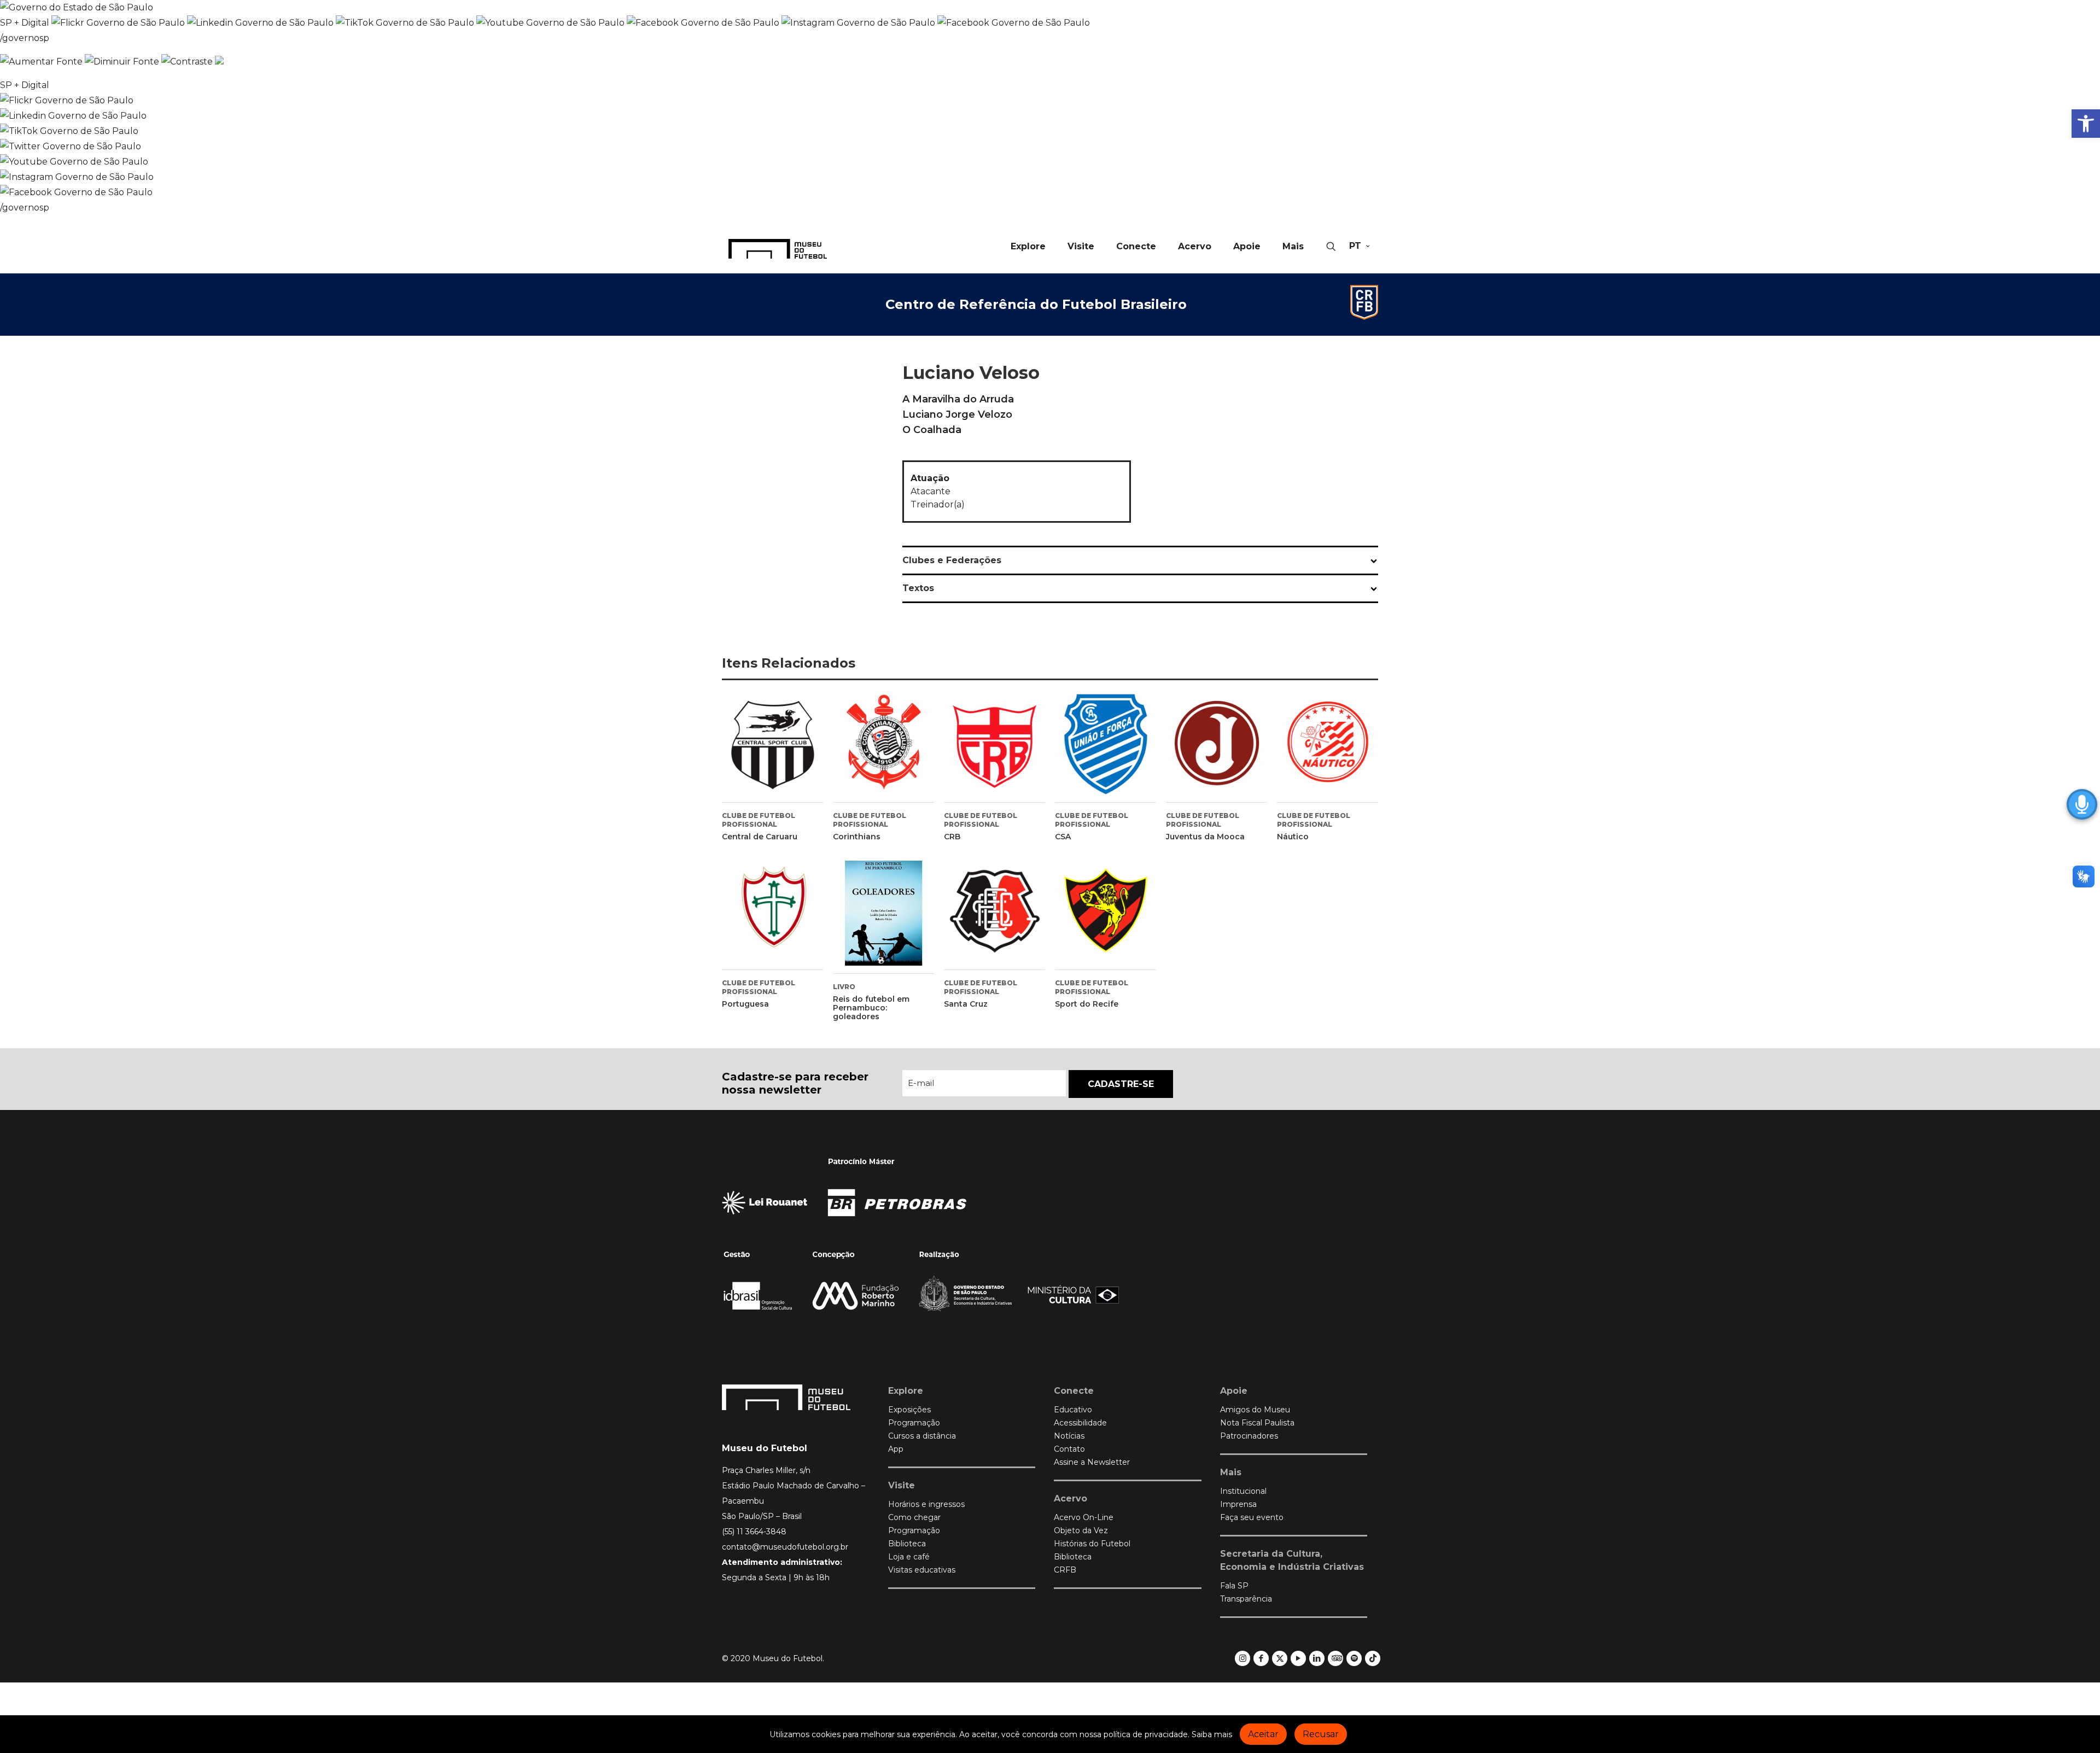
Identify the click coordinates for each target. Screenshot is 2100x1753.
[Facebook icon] (1261, 1658)
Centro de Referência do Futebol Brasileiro (1036, 304)
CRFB (1065, 1570)
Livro (844, 987)
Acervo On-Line (1084, 1517)
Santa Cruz (966, 1004)
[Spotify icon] (1354, 1658)
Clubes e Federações (952, 560)
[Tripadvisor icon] (1336, 1658)
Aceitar (1263, 1734)
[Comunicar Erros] (219, 62)
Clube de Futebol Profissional (759, 820)
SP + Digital (25, 23)
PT (1355, 246)
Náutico (1293, 837)
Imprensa (1238, 1504)
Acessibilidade (1080, 1423)
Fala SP (1234, 1586)
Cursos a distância (922, 1436)
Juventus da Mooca (1205, 837)
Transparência (1246, 1599)
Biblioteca (907, 1544)
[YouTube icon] (1299, 1658)
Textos (918, 588)
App (896, 1449)
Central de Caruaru (760, 837)
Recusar (1321, 1734)
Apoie (1234, 1391)
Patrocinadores (1249, 1436)
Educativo (1073, 1410)
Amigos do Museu (1255, 1410)
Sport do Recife (1087, 1004)
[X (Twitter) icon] (1280, 1658)
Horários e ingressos (926, 1504)
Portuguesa (745, 1004)
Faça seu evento (1252, 1517)
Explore (906, 1391)
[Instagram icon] (1243, 1658)
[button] (2086, 124)
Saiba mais (1212, 1734)
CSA (1063, 837)
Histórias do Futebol (1092, 1544)
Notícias (1069, 1436)
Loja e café (909, 1557)
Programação (914, 1423)
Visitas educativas (922, 1570)
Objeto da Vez (1081, 1530)
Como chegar (914, 1517)
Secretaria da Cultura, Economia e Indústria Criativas (1292, 1560)
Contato (1069, 1449)
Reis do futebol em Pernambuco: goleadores (871, 1008)
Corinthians (857, 837)
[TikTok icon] (1373, 1658)
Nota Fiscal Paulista (1257, 1423)
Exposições (909, 1410)
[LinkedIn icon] (1317, 1658)
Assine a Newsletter (1092, 1462)
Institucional (1243, 1491)
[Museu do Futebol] (778, 248)
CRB (952, 837)
